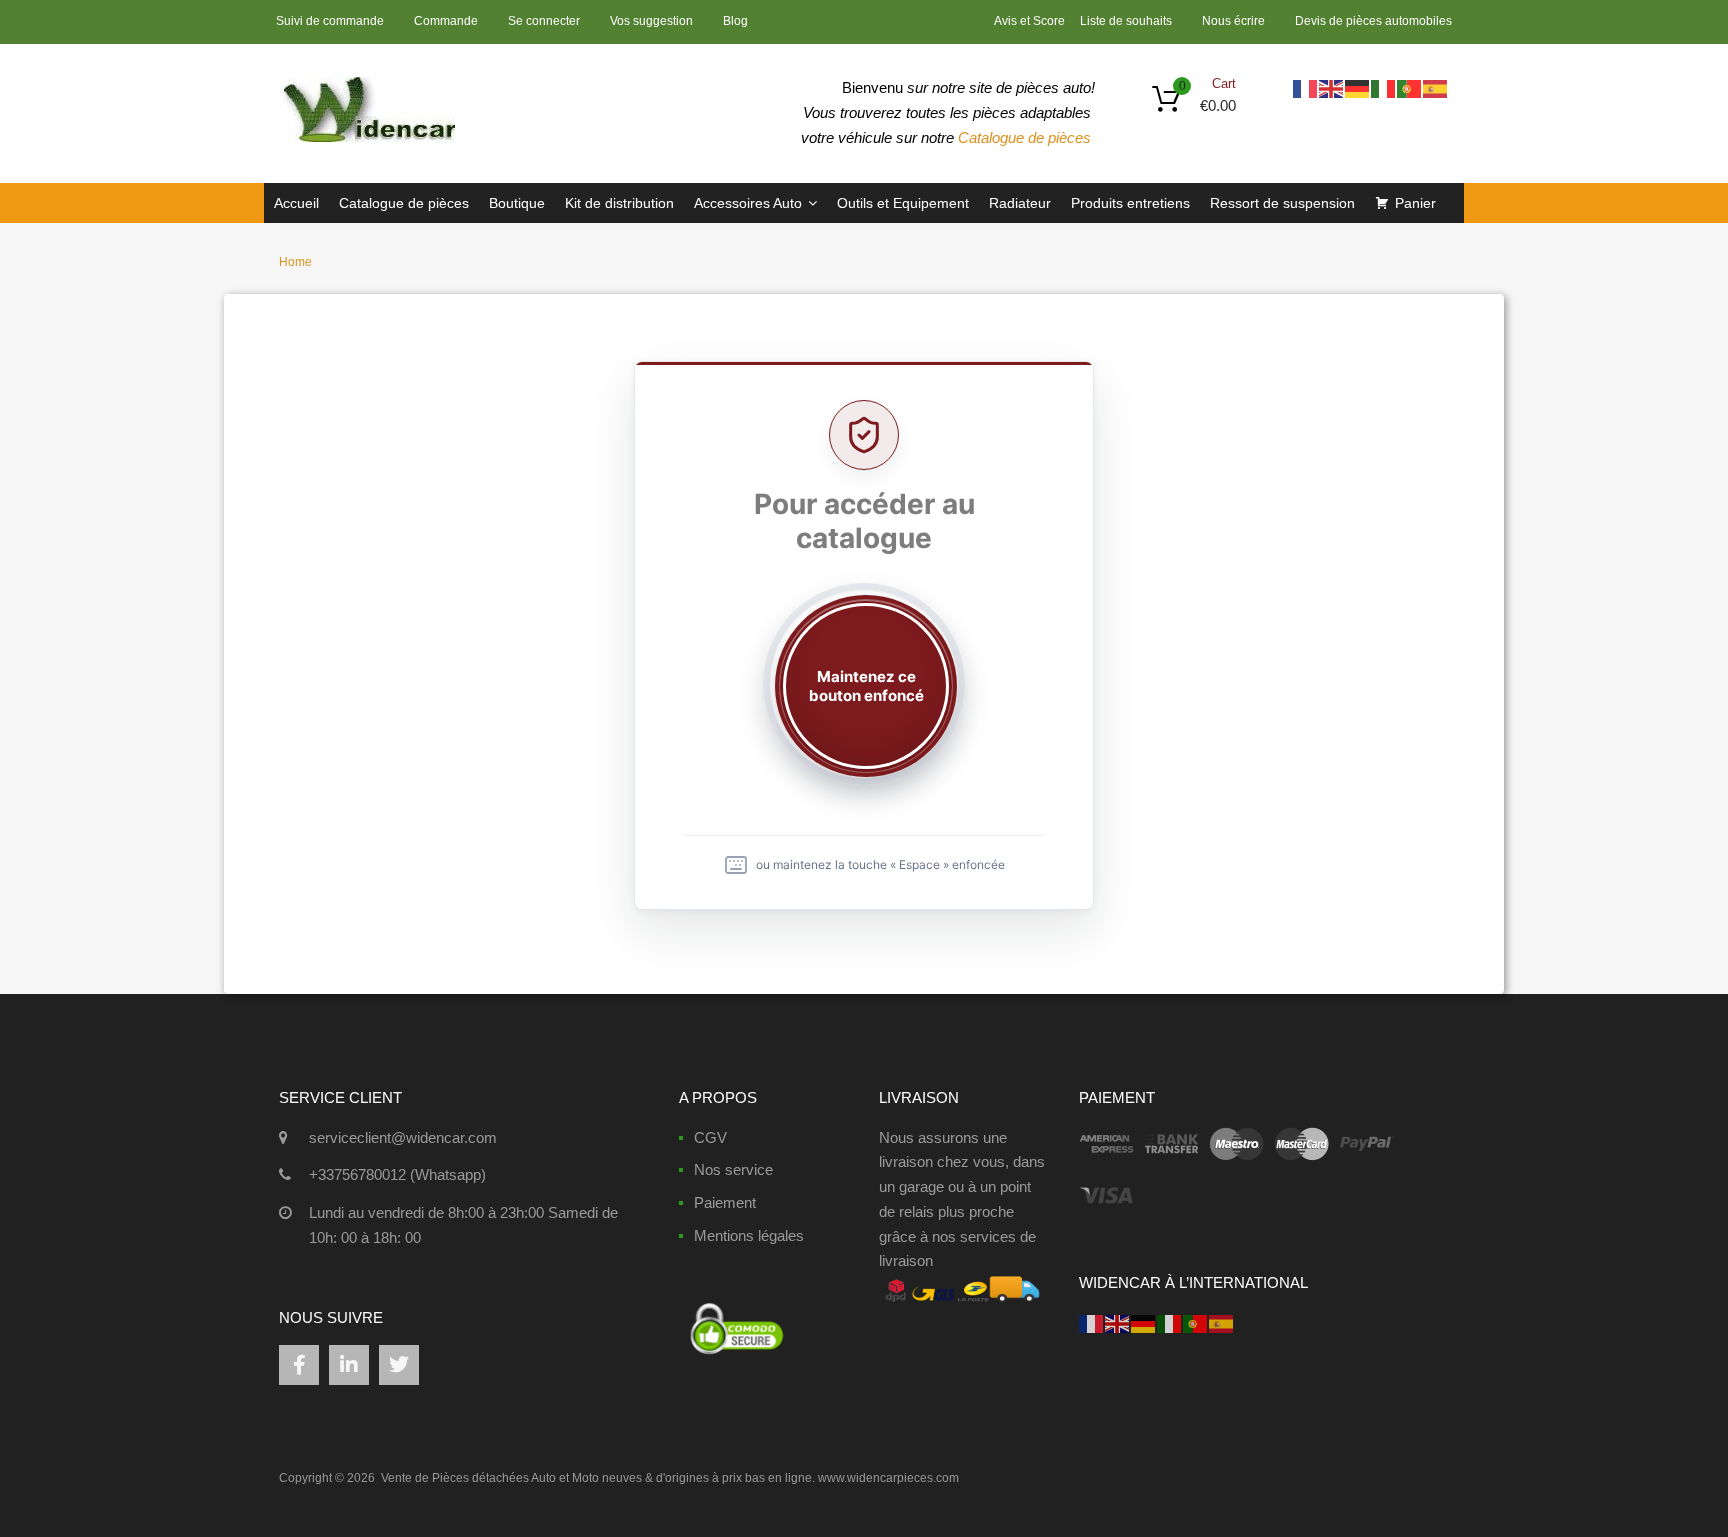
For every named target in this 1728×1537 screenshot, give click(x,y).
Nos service (733, 1169)
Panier (1415, 203)
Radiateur (1020, 203)
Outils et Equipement (903, 203)
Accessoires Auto (748, 203)
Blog (735, 21)
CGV (710, 1137)
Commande (446, 21)
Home (295, 262)
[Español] (1436, 87)
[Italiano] (1384, 87)
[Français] (1306, 87)
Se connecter (544, 21)
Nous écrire (1233, 21)
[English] (1332, 87)
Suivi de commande (330, 21)
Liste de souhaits (1126, 21)
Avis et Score (1031, 21)
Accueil (296, 203)
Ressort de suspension (1282, 203)
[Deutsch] (1358, 87)
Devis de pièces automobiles (1373, 21)
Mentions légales (749, 1235)
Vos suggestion (651, 21)
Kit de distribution (619, 203)
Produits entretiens (1130, 203)
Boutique (517, 203)
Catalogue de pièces (1026, 137)
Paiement (725, 1202)
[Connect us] (299, 1365)
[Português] (1410, 87)
